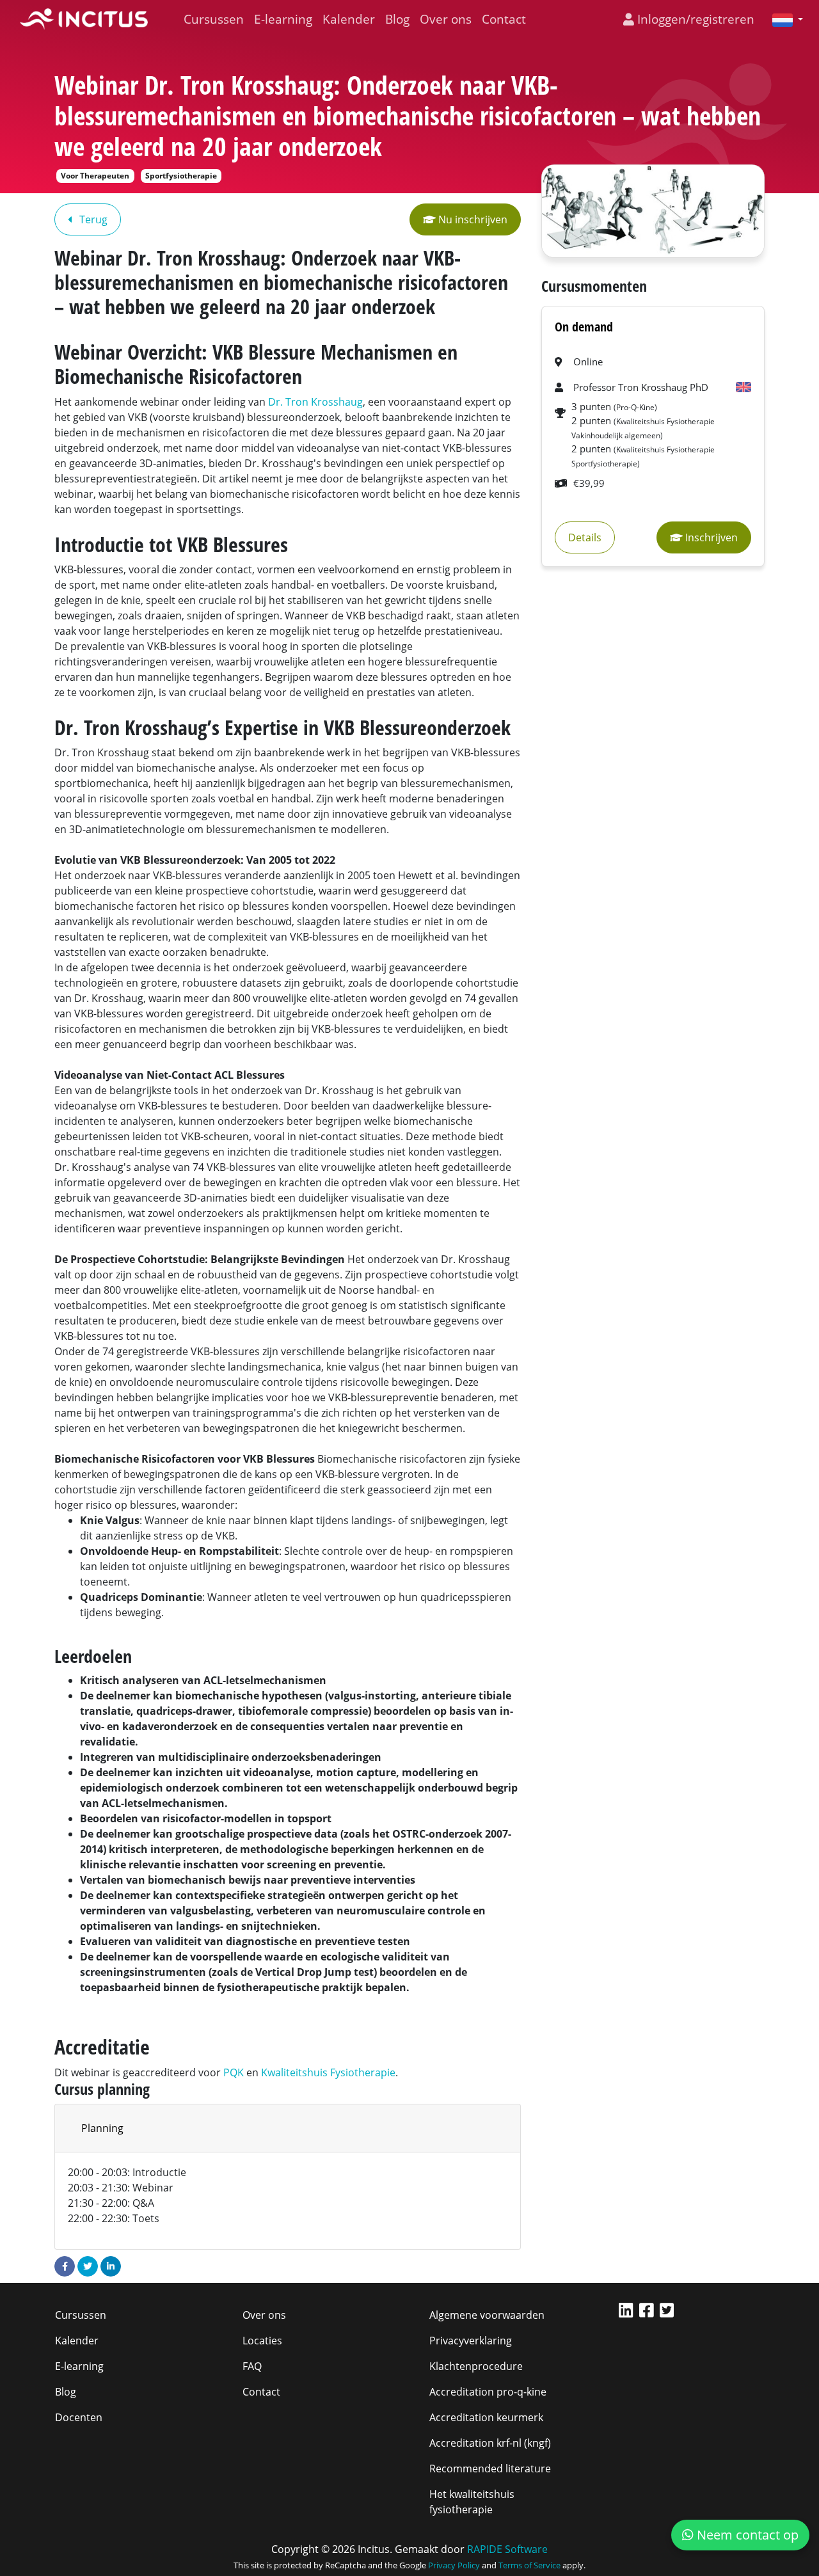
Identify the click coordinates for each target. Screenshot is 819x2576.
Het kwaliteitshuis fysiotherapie (472, 2502)
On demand (584, 327)
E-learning (283, 19)
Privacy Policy (454, 2565)
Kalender (349, 19)
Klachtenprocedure (476, 2366)
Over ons (446, 19)
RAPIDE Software (507, 2549)
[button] (783, 19)
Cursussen (214, 19)
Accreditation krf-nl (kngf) (490, 2443)
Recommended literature (490, 2469)
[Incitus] (84, 19)
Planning (102, 2128)
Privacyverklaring (471, 2341)
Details (585, 537)
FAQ (252, 2366)
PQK (234, 2072)
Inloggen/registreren (694, 19)
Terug (92, 219)
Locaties (262, 2341)
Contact (504, 19)
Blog (397, 19)
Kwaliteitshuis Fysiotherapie (328, 2072)
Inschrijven (710, 537)
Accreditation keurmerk (486, 2417)
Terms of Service (529, 2565)
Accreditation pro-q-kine (488, 2392)
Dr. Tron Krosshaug (315, 402)
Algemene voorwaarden (487, 2315)
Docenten (79, 2417)
